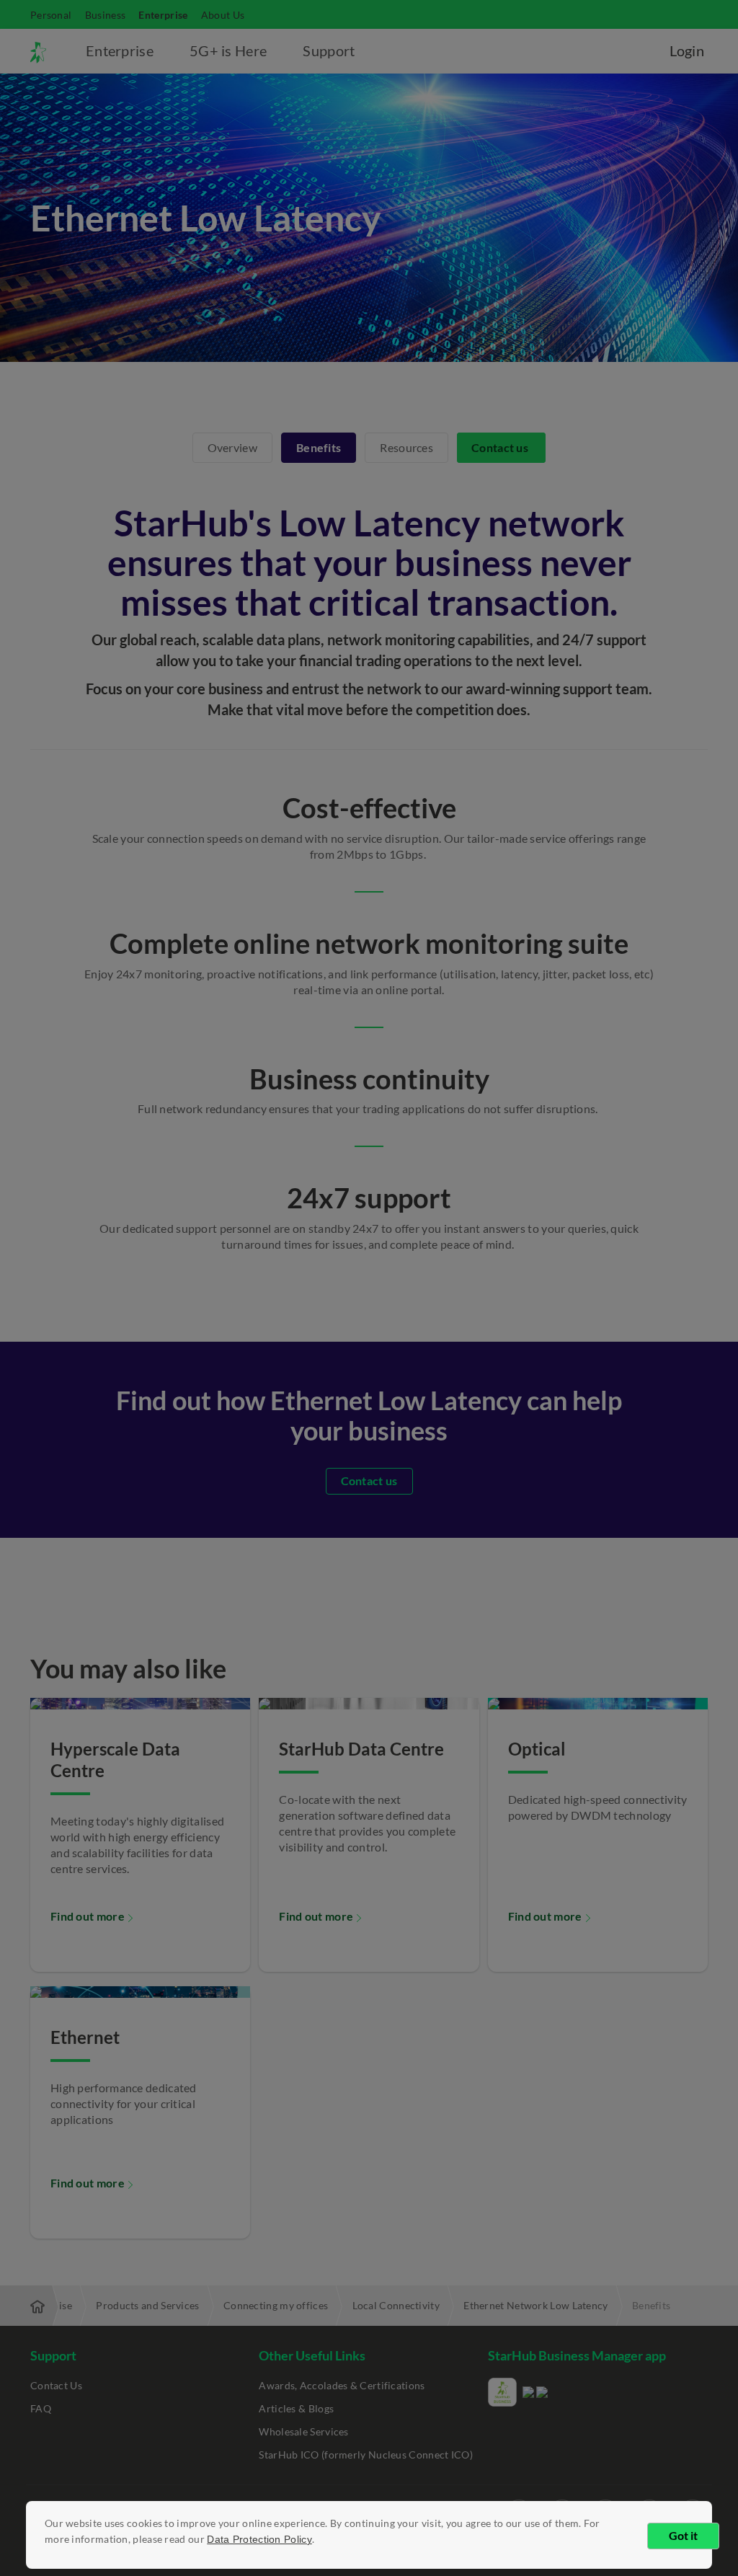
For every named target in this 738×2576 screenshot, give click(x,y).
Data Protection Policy (259, 2539)
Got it (683, 2535)
